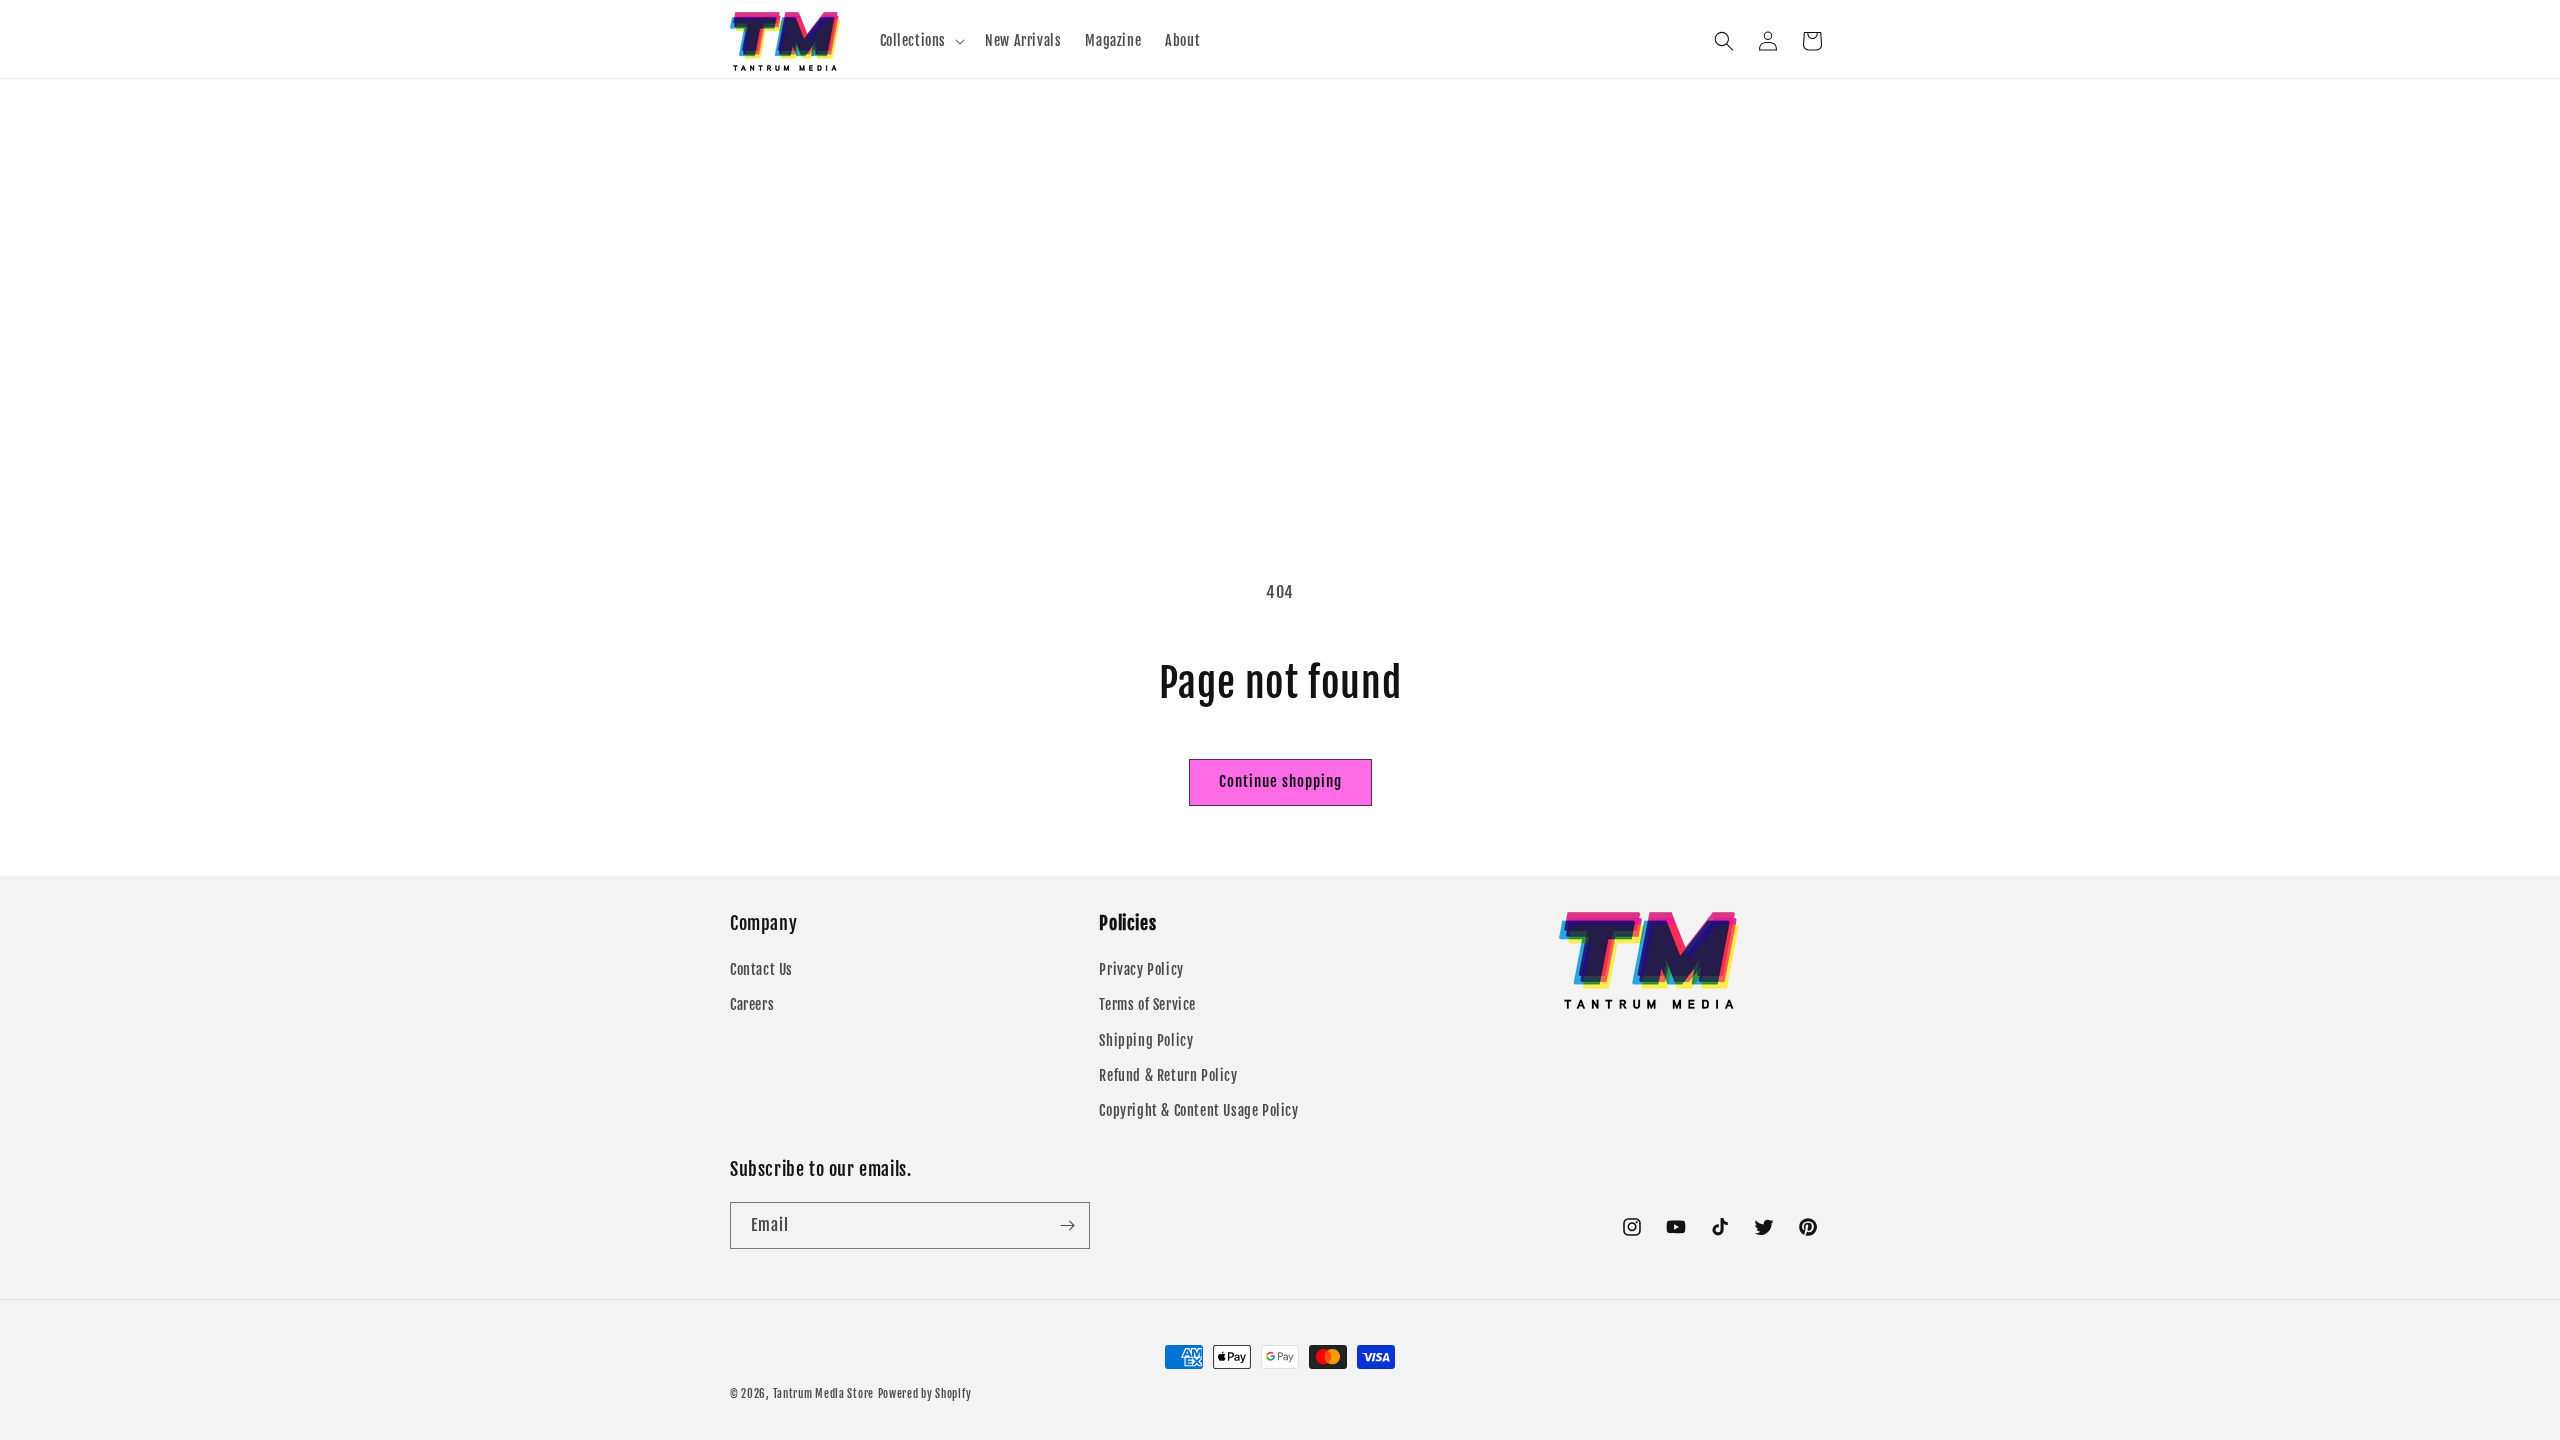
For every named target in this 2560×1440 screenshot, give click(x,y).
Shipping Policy (1146, 1040)
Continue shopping (1280, 781)
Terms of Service (1147, 1004)
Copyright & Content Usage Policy (1198, 1110)
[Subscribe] (1067, 1225)
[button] (921, 41)
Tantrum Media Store (823, 1394)
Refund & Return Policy (1168, 1075)
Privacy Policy (1141, 969)
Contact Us (761, 969)
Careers (752, 1004)
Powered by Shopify (925, 1394)
